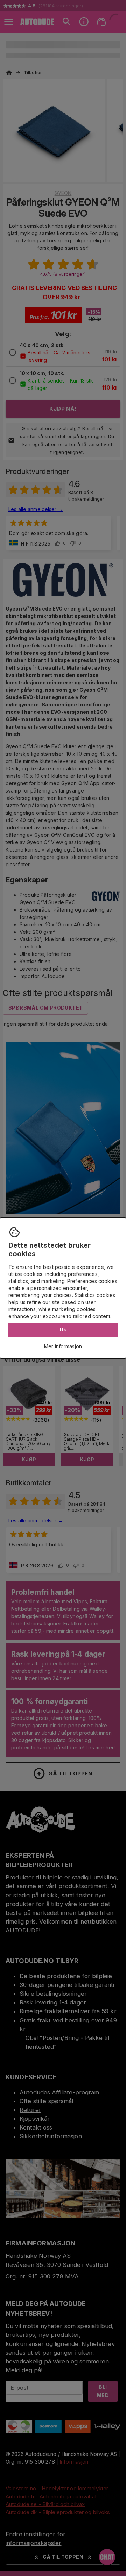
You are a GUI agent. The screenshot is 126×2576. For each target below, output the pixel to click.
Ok (63, 1329)
